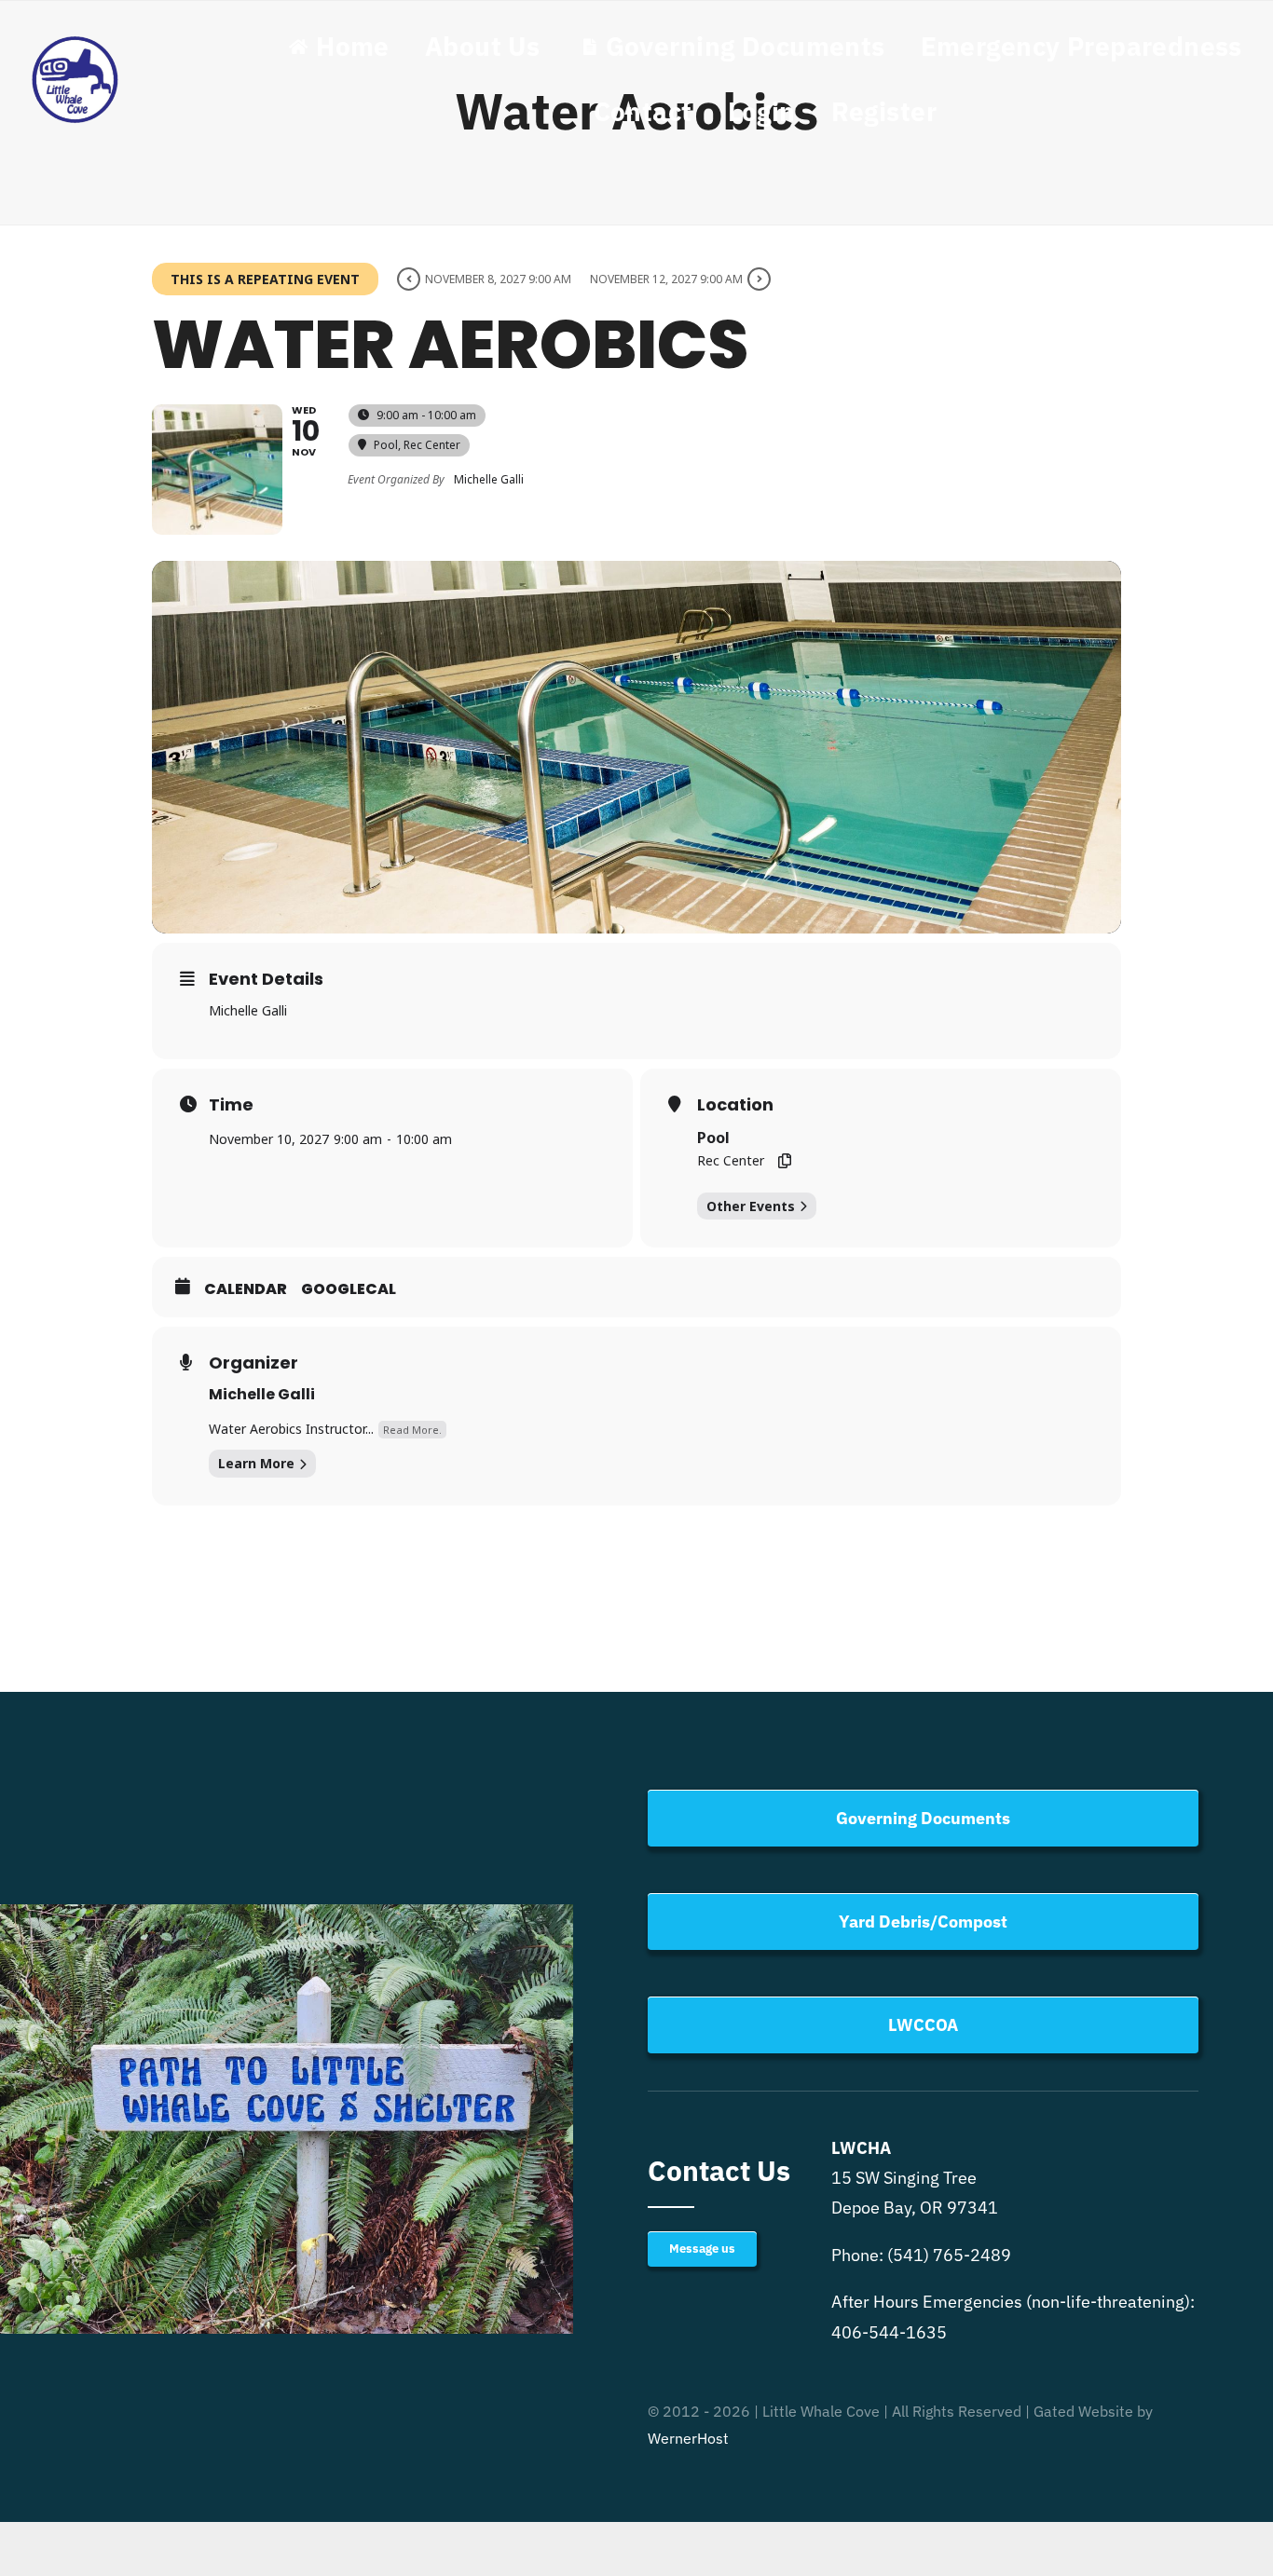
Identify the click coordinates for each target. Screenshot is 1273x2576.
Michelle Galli (262, 1394)
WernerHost (688, 2438)
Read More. (412, 1430)
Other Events (751, 1206)
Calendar (246, 1289)
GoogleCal (349, 1289)
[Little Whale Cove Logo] (75, 41)
